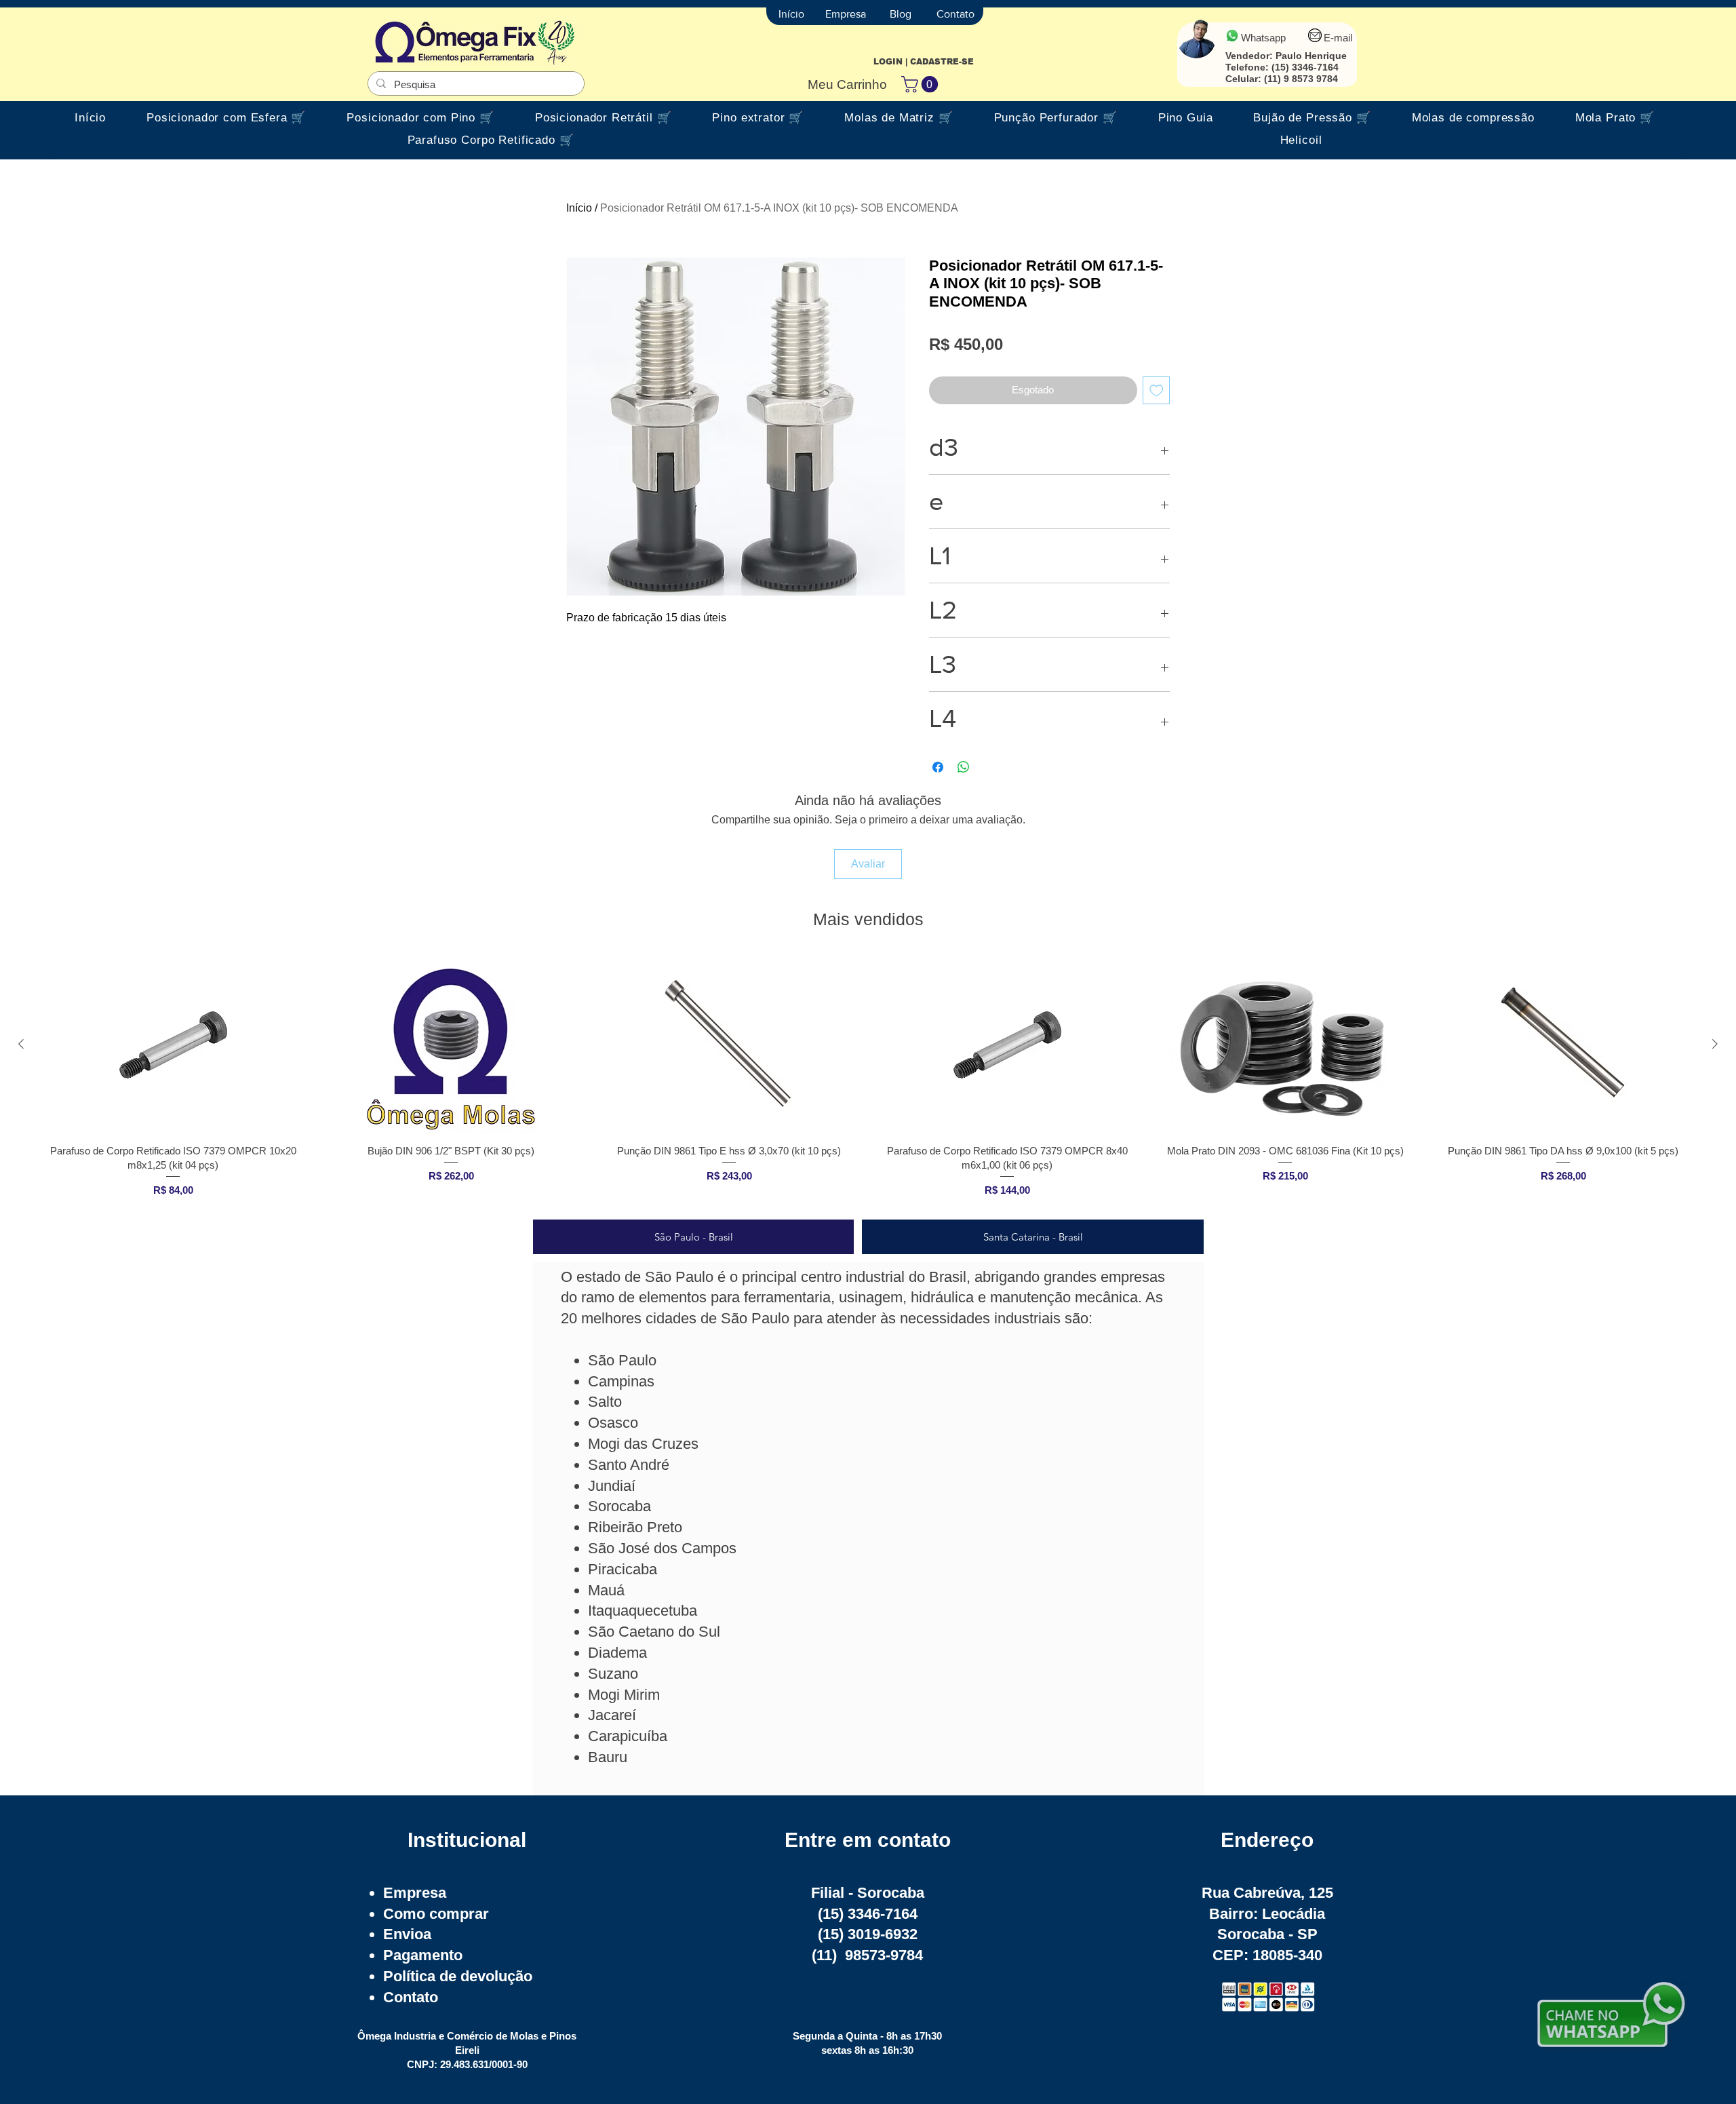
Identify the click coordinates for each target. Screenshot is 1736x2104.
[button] (922, 84)
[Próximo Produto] (1715, 1044)
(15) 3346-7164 (1305, 67)
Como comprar (436, 1914)
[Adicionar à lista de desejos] (1157, 390)
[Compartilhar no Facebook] (938, 767)
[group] (868, 1082)
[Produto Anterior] (21, 1044)
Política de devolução (458, 1976)
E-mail (1338, 38)
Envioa (407, 1934)
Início (579, 208)
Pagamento (423, 1955)
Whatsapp (1263, 38)
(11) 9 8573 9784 (1301, 79)
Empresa (415, 1893)
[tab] (693, 1237)
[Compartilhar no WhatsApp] (964, 767)
